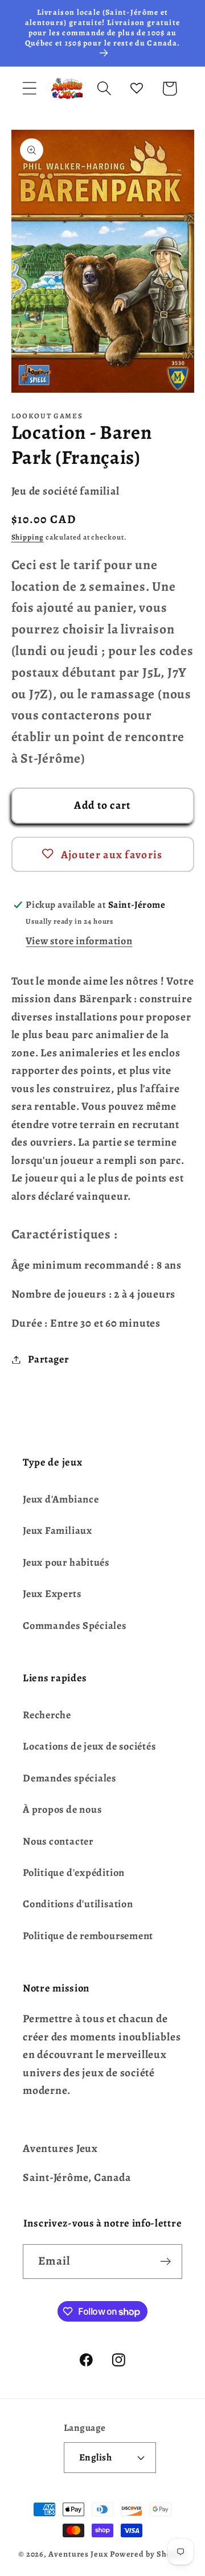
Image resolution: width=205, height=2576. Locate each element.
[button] (29, 89)
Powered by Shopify (148, 2554)
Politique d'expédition (74, 1873)
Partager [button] (48, 1359)
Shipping (28, 537)
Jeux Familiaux (58, 1530)
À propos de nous (62, 1809)
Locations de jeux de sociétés (89, 1746)
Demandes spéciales (69, 1778)
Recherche (47, 1715)
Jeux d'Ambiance (61, 1499)
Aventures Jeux (78, 2554)
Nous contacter (58, 1841)
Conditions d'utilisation (78, 1904)
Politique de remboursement (88, 1936)
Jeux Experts (52, 1594)
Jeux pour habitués (66, 1562)
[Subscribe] (165, 2262)
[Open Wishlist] (137, 89)
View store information (79, 941)
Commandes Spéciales (75, 1626)
